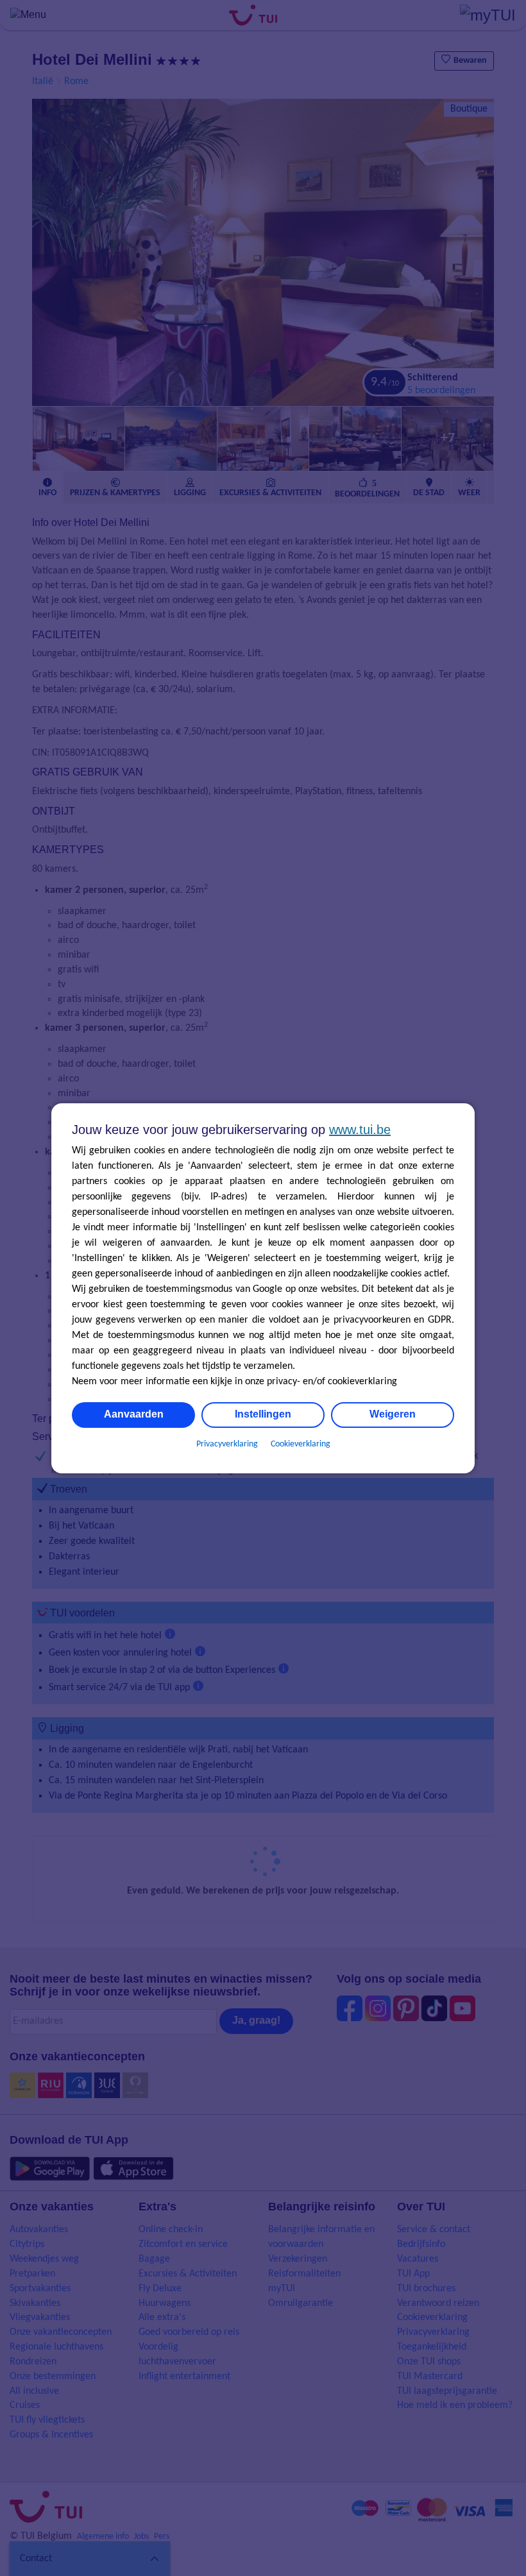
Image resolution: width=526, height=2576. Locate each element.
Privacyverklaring (227, 1444)
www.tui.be (360, 1130)
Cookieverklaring (301, 1444)
